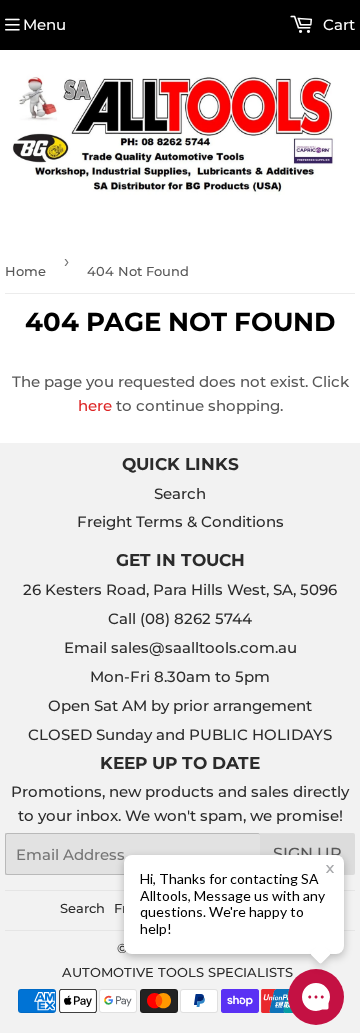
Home (25, 271)
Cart (337, 24)
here (95, 405)
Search (180, 493)
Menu (44, 24)
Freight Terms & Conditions (180, 521)
